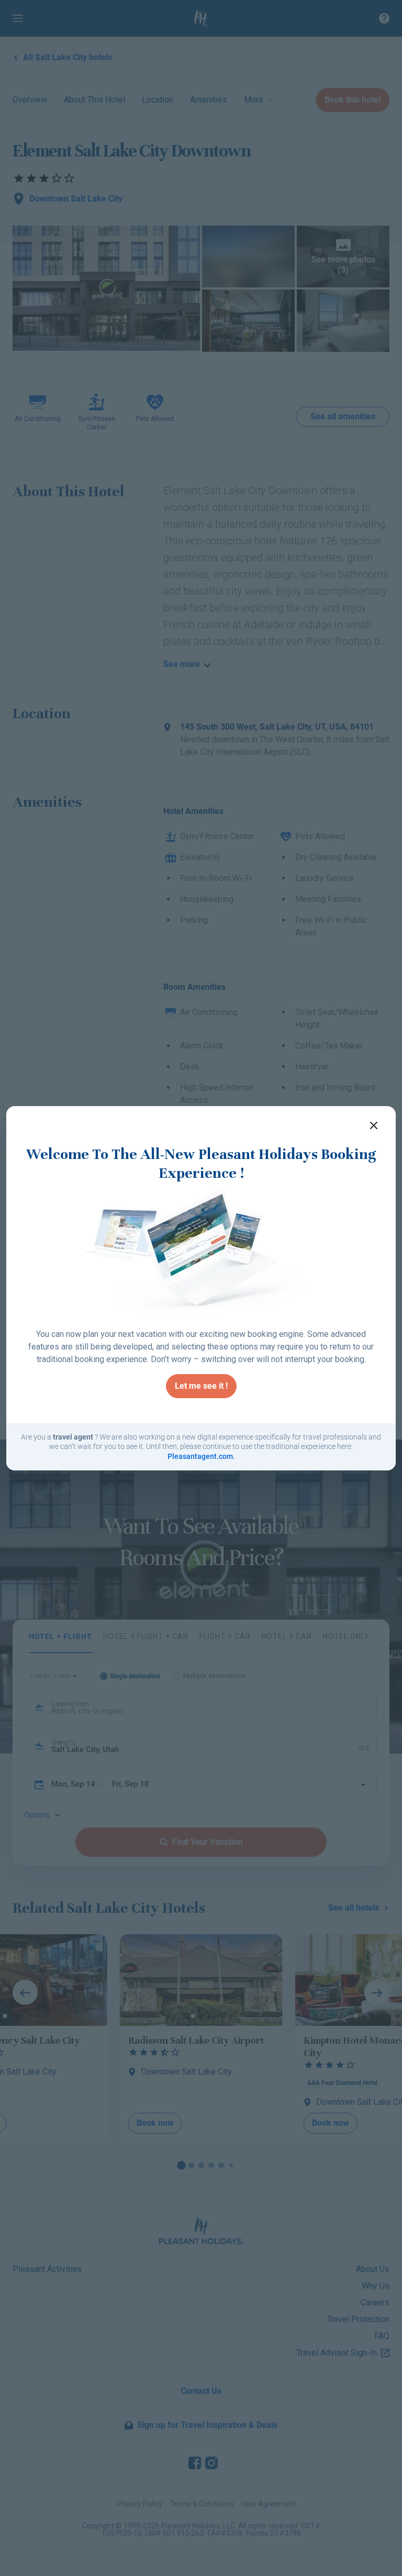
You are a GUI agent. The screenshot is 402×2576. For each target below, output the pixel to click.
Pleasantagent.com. (201, 1456)
